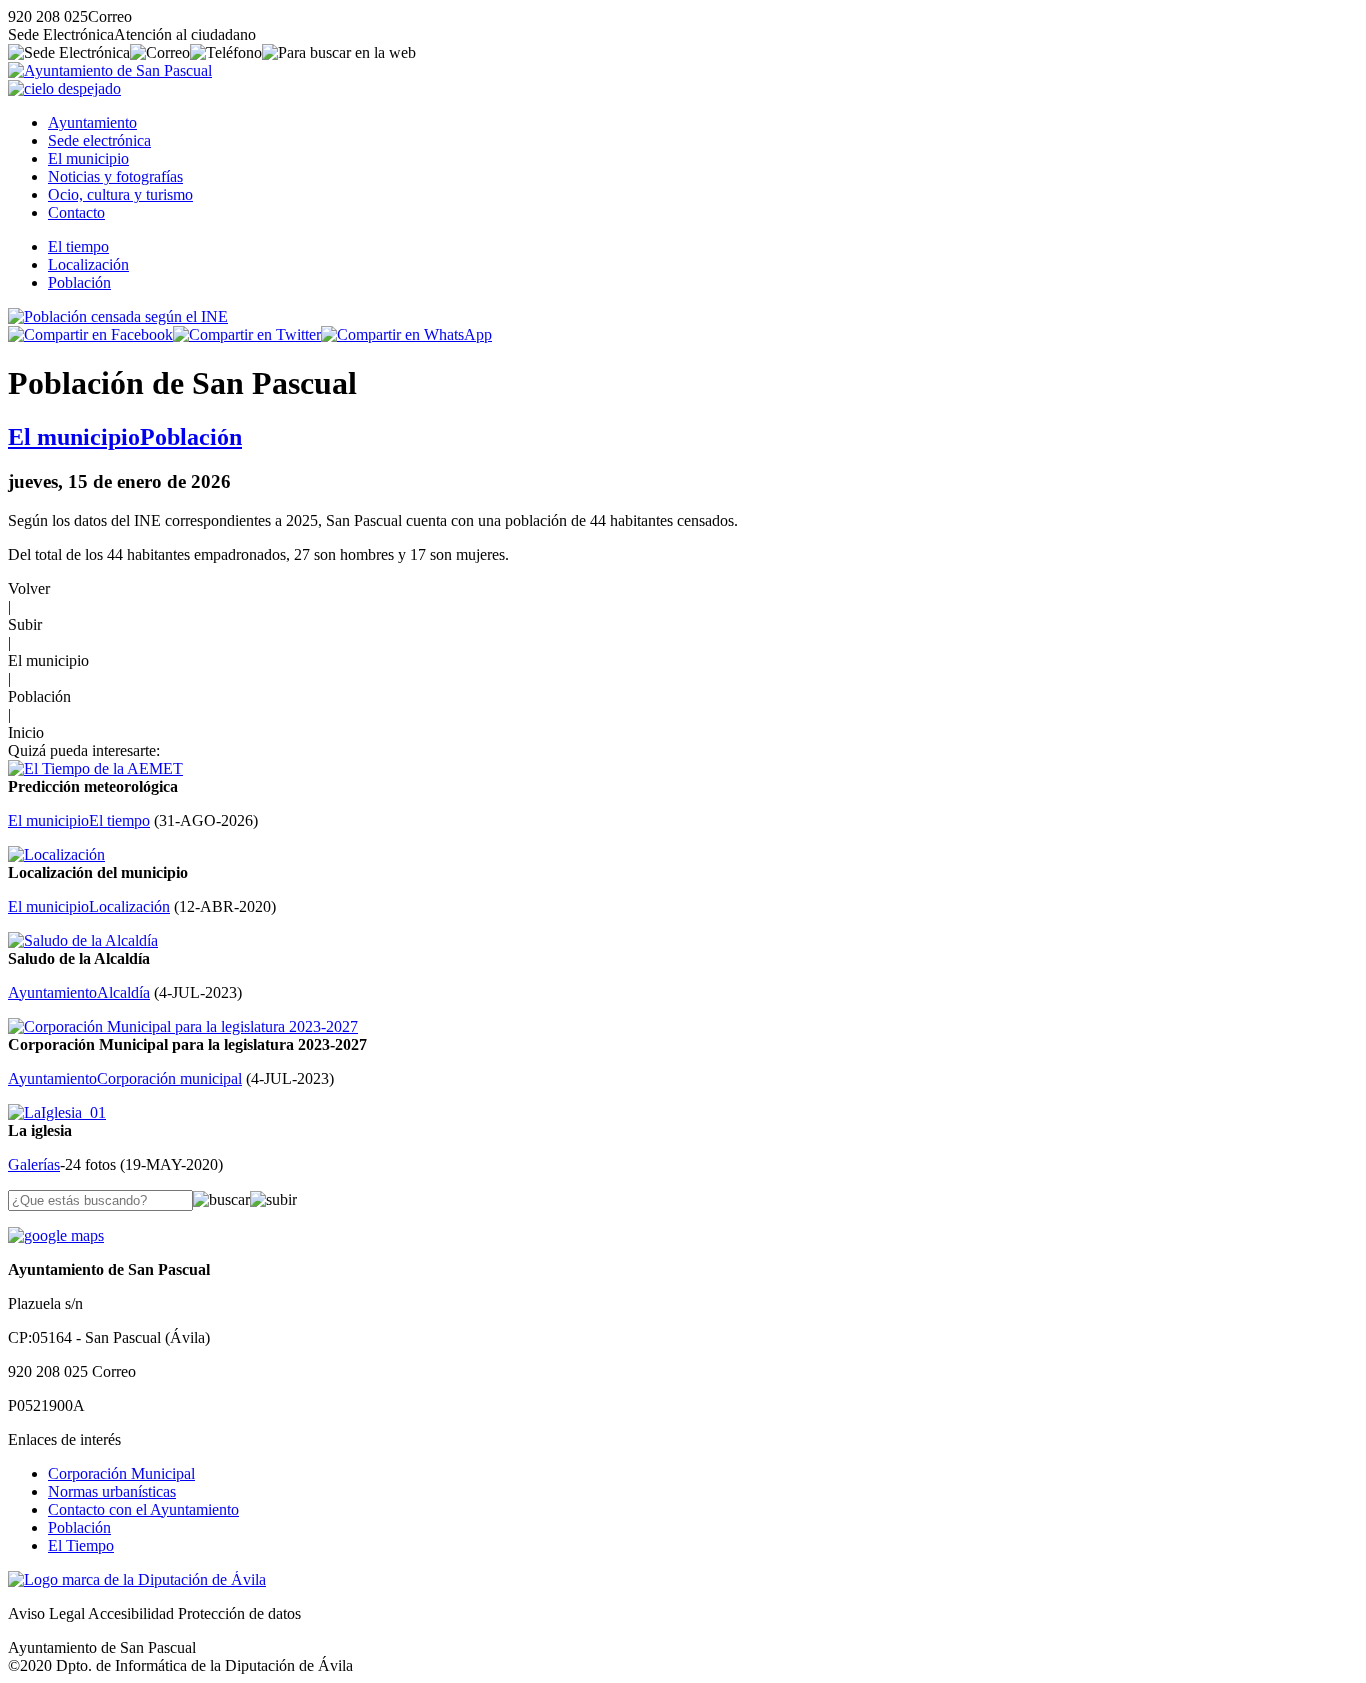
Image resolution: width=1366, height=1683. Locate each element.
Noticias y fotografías (115, 176)
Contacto (76, 212)
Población (79, 282)
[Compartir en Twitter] (247, 334)
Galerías (34, 1164)
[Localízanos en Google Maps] (56, 1235)
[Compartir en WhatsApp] (406, 334)
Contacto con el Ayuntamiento (143, 1509)
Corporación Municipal (121, 1473)
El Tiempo (81, 1545)
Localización (88, 264)
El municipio (88, 158)
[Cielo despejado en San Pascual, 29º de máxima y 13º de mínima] (64, 88)
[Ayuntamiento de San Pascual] (110, 70)
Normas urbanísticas (112, 1491)
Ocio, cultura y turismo (120, 194)
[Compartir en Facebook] (90, 334)
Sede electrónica (99, 140)
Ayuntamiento (92, 122)
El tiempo (78, 246)
